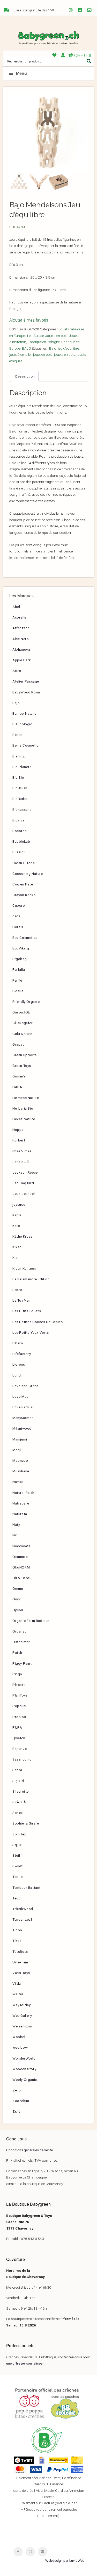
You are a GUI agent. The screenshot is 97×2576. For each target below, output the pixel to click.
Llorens (19, 1364)
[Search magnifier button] (89, 61)
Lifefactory (22, 1354)
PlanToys (20, 1695)
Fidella (18, 991)
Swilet (18, 1866)
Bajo (53, 348)
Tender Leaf (22, 1919)
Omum (18, 1588)
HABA (17, 1087)
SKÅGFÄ (19, 1802)
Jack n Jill (21, 1162)
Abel (16, 607)
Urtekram (20, 1962)
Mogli (17, 1450)
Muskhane (21, 1471)
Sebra (17, 1770)
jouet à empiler (20, 354)
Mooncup (20, 1460)
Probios (19, 1717)
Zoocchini (21, 2101)
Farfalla (19, 969)
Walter (18, 1994)
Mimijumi (20, 1439)
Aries (17, 671)
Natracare (21, 1503)
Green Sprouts (25, 1055)
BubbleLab (21, 841)
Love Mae (20, 1396)
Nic (15, 1535)
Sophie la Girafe (26, 1823)
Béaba (18, 735)
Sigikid (18, 1781)
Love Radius (23, 1407)
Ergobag (20, 959)
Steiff (17, 1855)
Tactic (18, 1877)
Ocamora (20, 1557)
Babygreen (48, 38)
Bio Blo (18, 777)
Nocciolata (21, 1546)
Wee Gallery (22, 2016)
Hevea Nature (24, 1119)
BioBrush (20, 788)
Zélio (17, 2090)
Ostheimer (21, 1642)
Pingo (17, 1674)
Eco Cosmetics (25, 938)
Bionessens (22, 810)
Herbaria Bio (23, 1108)
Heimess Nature (26, 1098)
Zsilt (16, 2111)
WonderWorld (24, 2058)
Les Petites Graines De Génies (38, 1322)
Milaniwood (22, 1428)
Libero (18, 1343)
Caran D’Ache (24, 863)
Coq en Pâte (23, 884)
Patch (17, 1652)
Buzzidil (19, 852)
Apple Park (22, 660)
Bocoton (20, 831)
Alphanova (21, 649)
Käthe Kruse (23, 1236)
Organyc (19, 1631)
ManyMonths (23, 1418)
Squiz (17, 1845)
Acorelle (19, 617)
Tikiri (17, 1941)
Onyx (17, 1599)
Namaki (19, 1482)
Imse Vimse (22, 1151)
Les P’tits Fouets (27, 1311)
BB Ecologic (22, 724)
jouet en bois (43, 354)
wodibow (20, 2047)
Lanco (17, 1290)
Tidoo (17, 1930)
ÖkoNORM (21, 1567)
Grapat (18, 1044)
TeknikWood (23, 1909)
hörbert (19, 1140)
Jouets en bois (56, 336)
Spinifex (19, 1834)
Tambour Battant (27, 1887)
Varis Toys (21, 1973)
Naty (16, 1524)
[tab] (25, 376)
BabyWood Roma (27, 692)
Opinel (18, 1610)
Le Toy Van (21, 1300)
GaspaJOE (21, 1012)
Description (25, 376)
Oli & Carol (21, 1578)
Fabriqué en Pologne (44, 342)
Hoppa (18, 1130)
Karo (16, 1226)
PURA (17, 1727)
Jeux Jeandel (24, 1194)
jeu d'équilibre (68, 348)
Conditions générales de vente (29, 2150)
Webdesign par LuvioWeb (65, 2560)
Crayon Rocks (24, 895)
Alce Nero (21, 639)
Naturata (20, 1514)
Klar (16, 1258)
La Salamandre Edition (31, 1279)
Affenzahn (21, 628)
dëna (16, 916)
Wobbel (19, 2037)
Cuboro (19, 905)
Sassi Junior (23, 1759)
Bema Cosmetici (26, 745)
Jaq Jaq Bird (23, 1183)
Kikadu (18, 1247)
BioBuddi (20, 799)
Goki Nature (22, 1034)
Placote (19, 1685)
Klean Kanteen (24, 1268)
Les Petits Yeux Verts (31, 1332)
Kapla (17, 1215)
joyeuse (19, 1204)
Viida (17, 1983)
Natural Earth (23, 1493)
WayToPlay (21, 2005)
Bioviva (18, 820)
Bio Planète (22, 767)
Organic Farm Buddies (31, 1621)
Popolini (19, 1706)
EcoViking (21, 948)
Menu (21, 73)
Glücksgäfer (23, 1023)
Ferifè (17, 980)
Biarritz (19, 756)
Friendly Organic (26, 1002)
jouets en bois (65, 354)
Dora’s (18, 927)
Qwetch (19, 1738)
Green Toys (22, 1066)
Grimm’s (19, 1076)
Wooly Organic (25, 2080)
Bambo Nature (24, 713)
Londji (18, 1375)
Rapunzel (20, 1749)
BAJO (27, 348)
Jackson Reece (25, 1172)
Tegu (16, 1898)
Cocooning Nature (28, 874)
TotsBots (20, 1951)
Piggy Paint (22, 1663)
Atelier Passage (26, 681)
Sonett (18, 1813)
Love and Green (25, 1386)
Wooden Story (24, 2069)
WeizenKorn (22, 2026)
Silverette (21, 1791)
